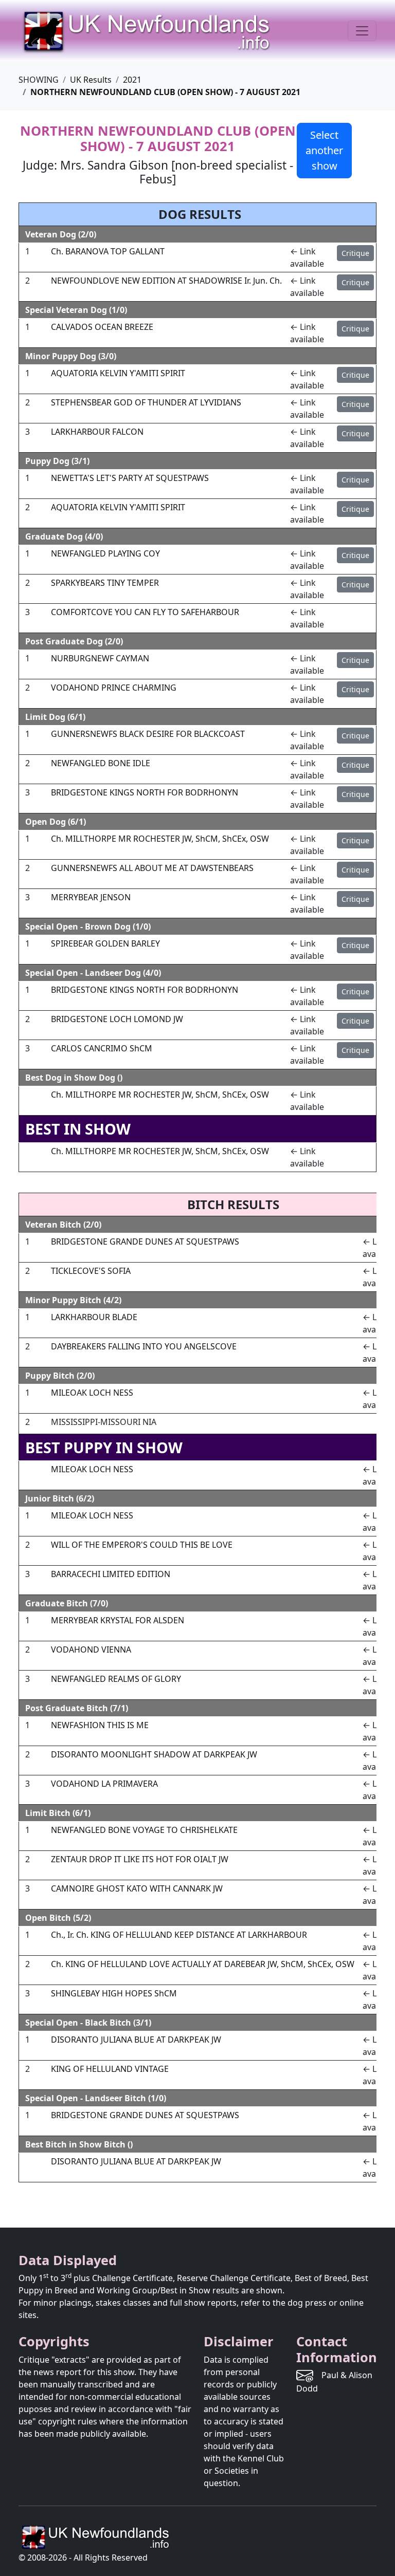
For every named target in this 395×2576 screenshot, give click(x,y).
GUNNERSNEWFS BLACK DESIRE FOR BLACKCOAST (148, 734)
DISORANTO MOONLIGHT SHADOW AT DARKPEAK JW (154, 1754)
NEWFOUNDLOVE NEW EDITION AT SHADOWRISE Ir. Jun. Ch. (166, 281)
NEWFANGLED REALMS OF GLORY (116, 1679)
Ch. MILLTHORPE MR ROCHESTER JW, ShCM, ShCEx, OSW (160, 839)
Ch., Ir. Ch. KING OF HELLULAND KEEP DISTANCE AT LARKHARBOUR (179, 1935)
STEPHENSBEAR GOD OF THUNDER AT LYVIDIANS (146, 402)
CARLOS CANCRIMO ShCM (102, 1048)
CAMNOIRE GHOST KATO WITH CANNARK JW (137, 1888)
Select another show (324, 150)
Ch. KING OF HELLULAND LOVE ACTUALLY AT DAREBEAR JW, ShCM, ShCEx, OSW (203, 1964)
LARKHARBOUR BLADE (94, 1317)
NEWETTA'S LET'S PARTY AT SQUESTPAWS (130, 478)
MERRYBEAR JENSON (91, 897)
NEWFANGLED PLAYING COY (105, 553)
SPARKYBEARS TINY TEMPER (105, 583)
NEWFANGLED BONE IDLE (101, 763)
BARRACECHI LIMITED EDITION (111, 1574)
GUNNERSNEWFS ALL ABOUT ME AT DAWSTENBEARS (152, 868)
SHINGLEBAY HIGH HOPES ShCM (114, 1993)
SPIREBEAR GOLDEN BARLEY (105, 943)
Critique (355, 253)
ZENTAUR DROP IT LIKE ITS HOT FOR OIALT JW (140, 1859)
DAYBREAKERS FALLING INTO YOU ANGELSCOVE (144, 1346)
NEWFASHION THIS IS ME (100, 1725)
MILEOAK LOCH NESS (92, 1393)
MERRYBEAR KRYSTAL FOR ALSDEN (118, 1620)
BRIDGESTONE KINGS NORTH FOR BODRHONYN (145, 792)
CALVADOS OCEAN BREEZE (102, 327)
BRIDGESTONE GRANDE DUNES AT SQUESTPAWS (145, 1241)
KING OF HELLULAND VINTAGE (110, 2069)
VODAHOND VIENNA (91, 1650)
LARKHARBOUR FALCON (97, 432)
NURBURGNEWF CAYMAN (100, 658)
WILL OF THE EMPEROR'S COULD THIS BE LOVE (142, 1545)
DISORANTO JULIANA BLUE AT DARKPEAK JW (136, 2040)
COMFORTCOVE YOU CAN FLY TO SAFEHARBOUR (145, 612)
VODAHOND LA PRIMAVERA (104, 1784)
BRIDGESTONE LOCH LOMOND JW (117, 1019)
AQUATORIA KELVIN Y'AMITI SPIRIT (118, 373)
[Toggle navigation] (362, 31)
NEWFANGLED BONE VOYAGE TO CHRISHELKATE (144, 1830)
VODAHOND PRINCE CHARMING (114, 688)
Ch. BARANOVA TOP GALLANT (108, 251)
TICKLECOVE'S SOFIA (91, 1271)
